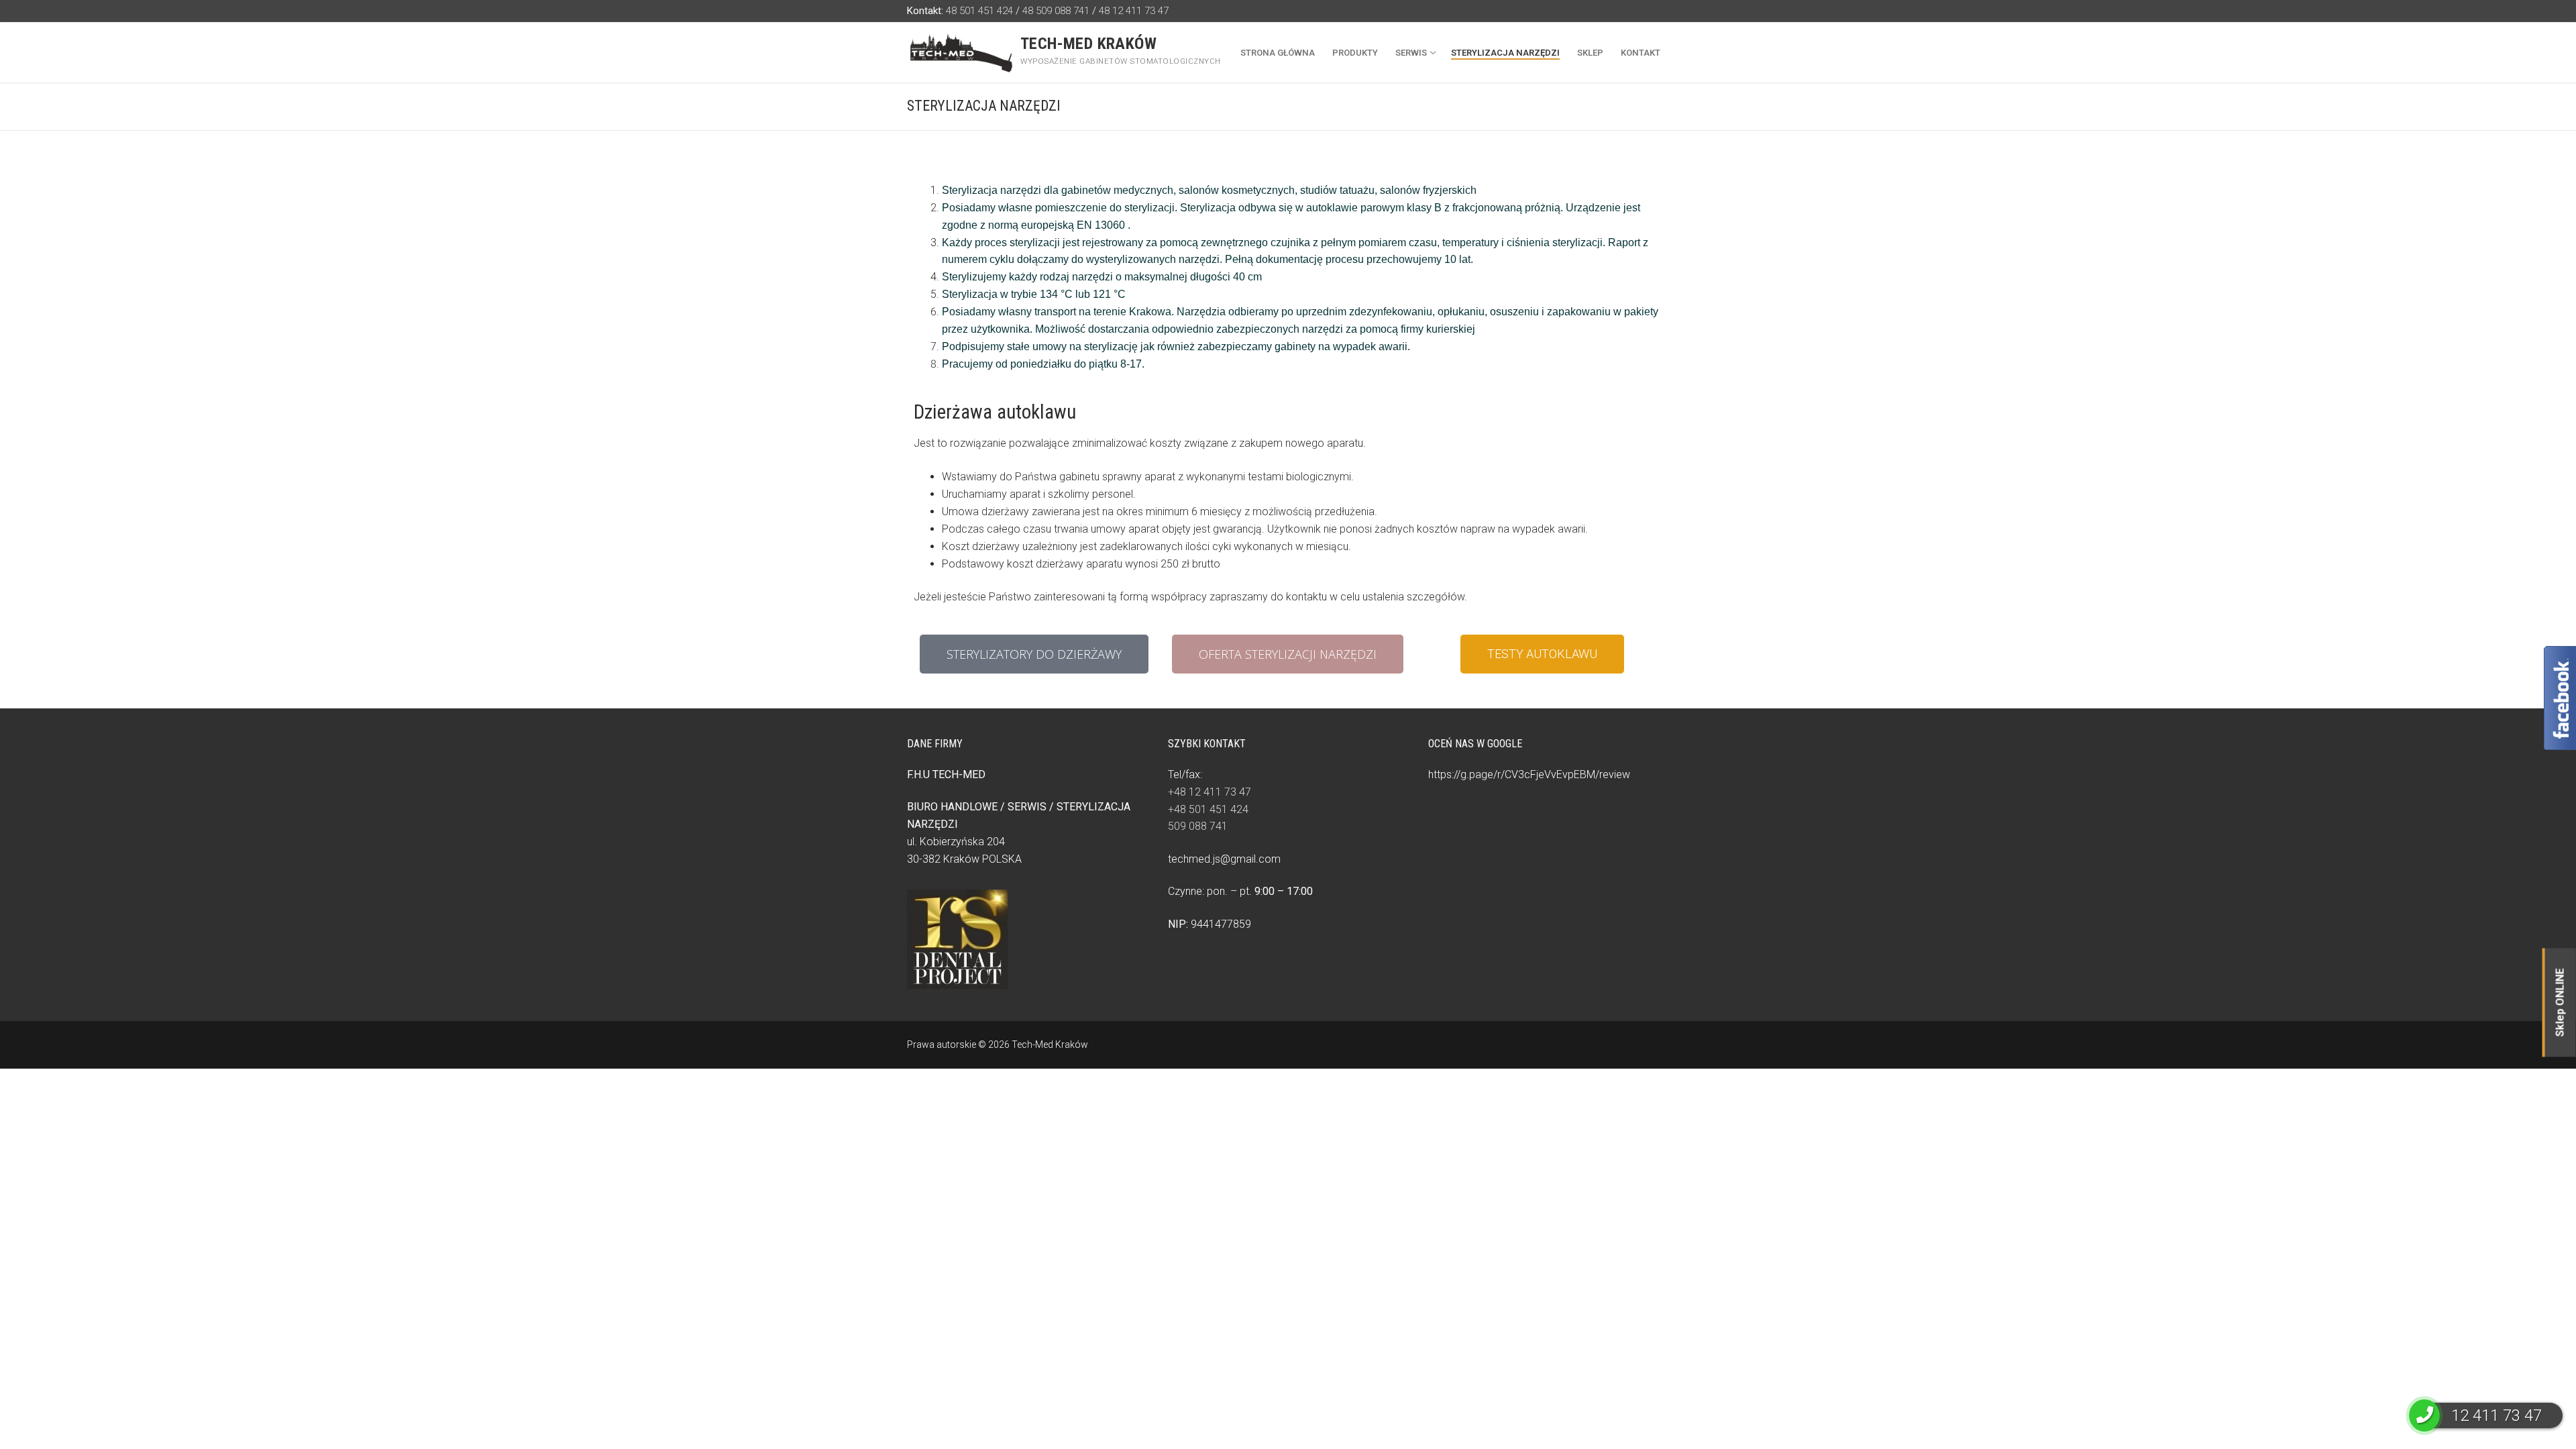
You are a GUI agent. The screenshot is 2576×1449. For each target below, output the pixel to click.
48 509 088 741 (1056, 11)
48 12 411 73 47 (1134, 11)
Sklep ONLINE (2560, 1002)
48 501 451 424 (979, 11)
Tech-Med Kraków (1088, 44)
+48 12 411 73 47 (1210, 792)
